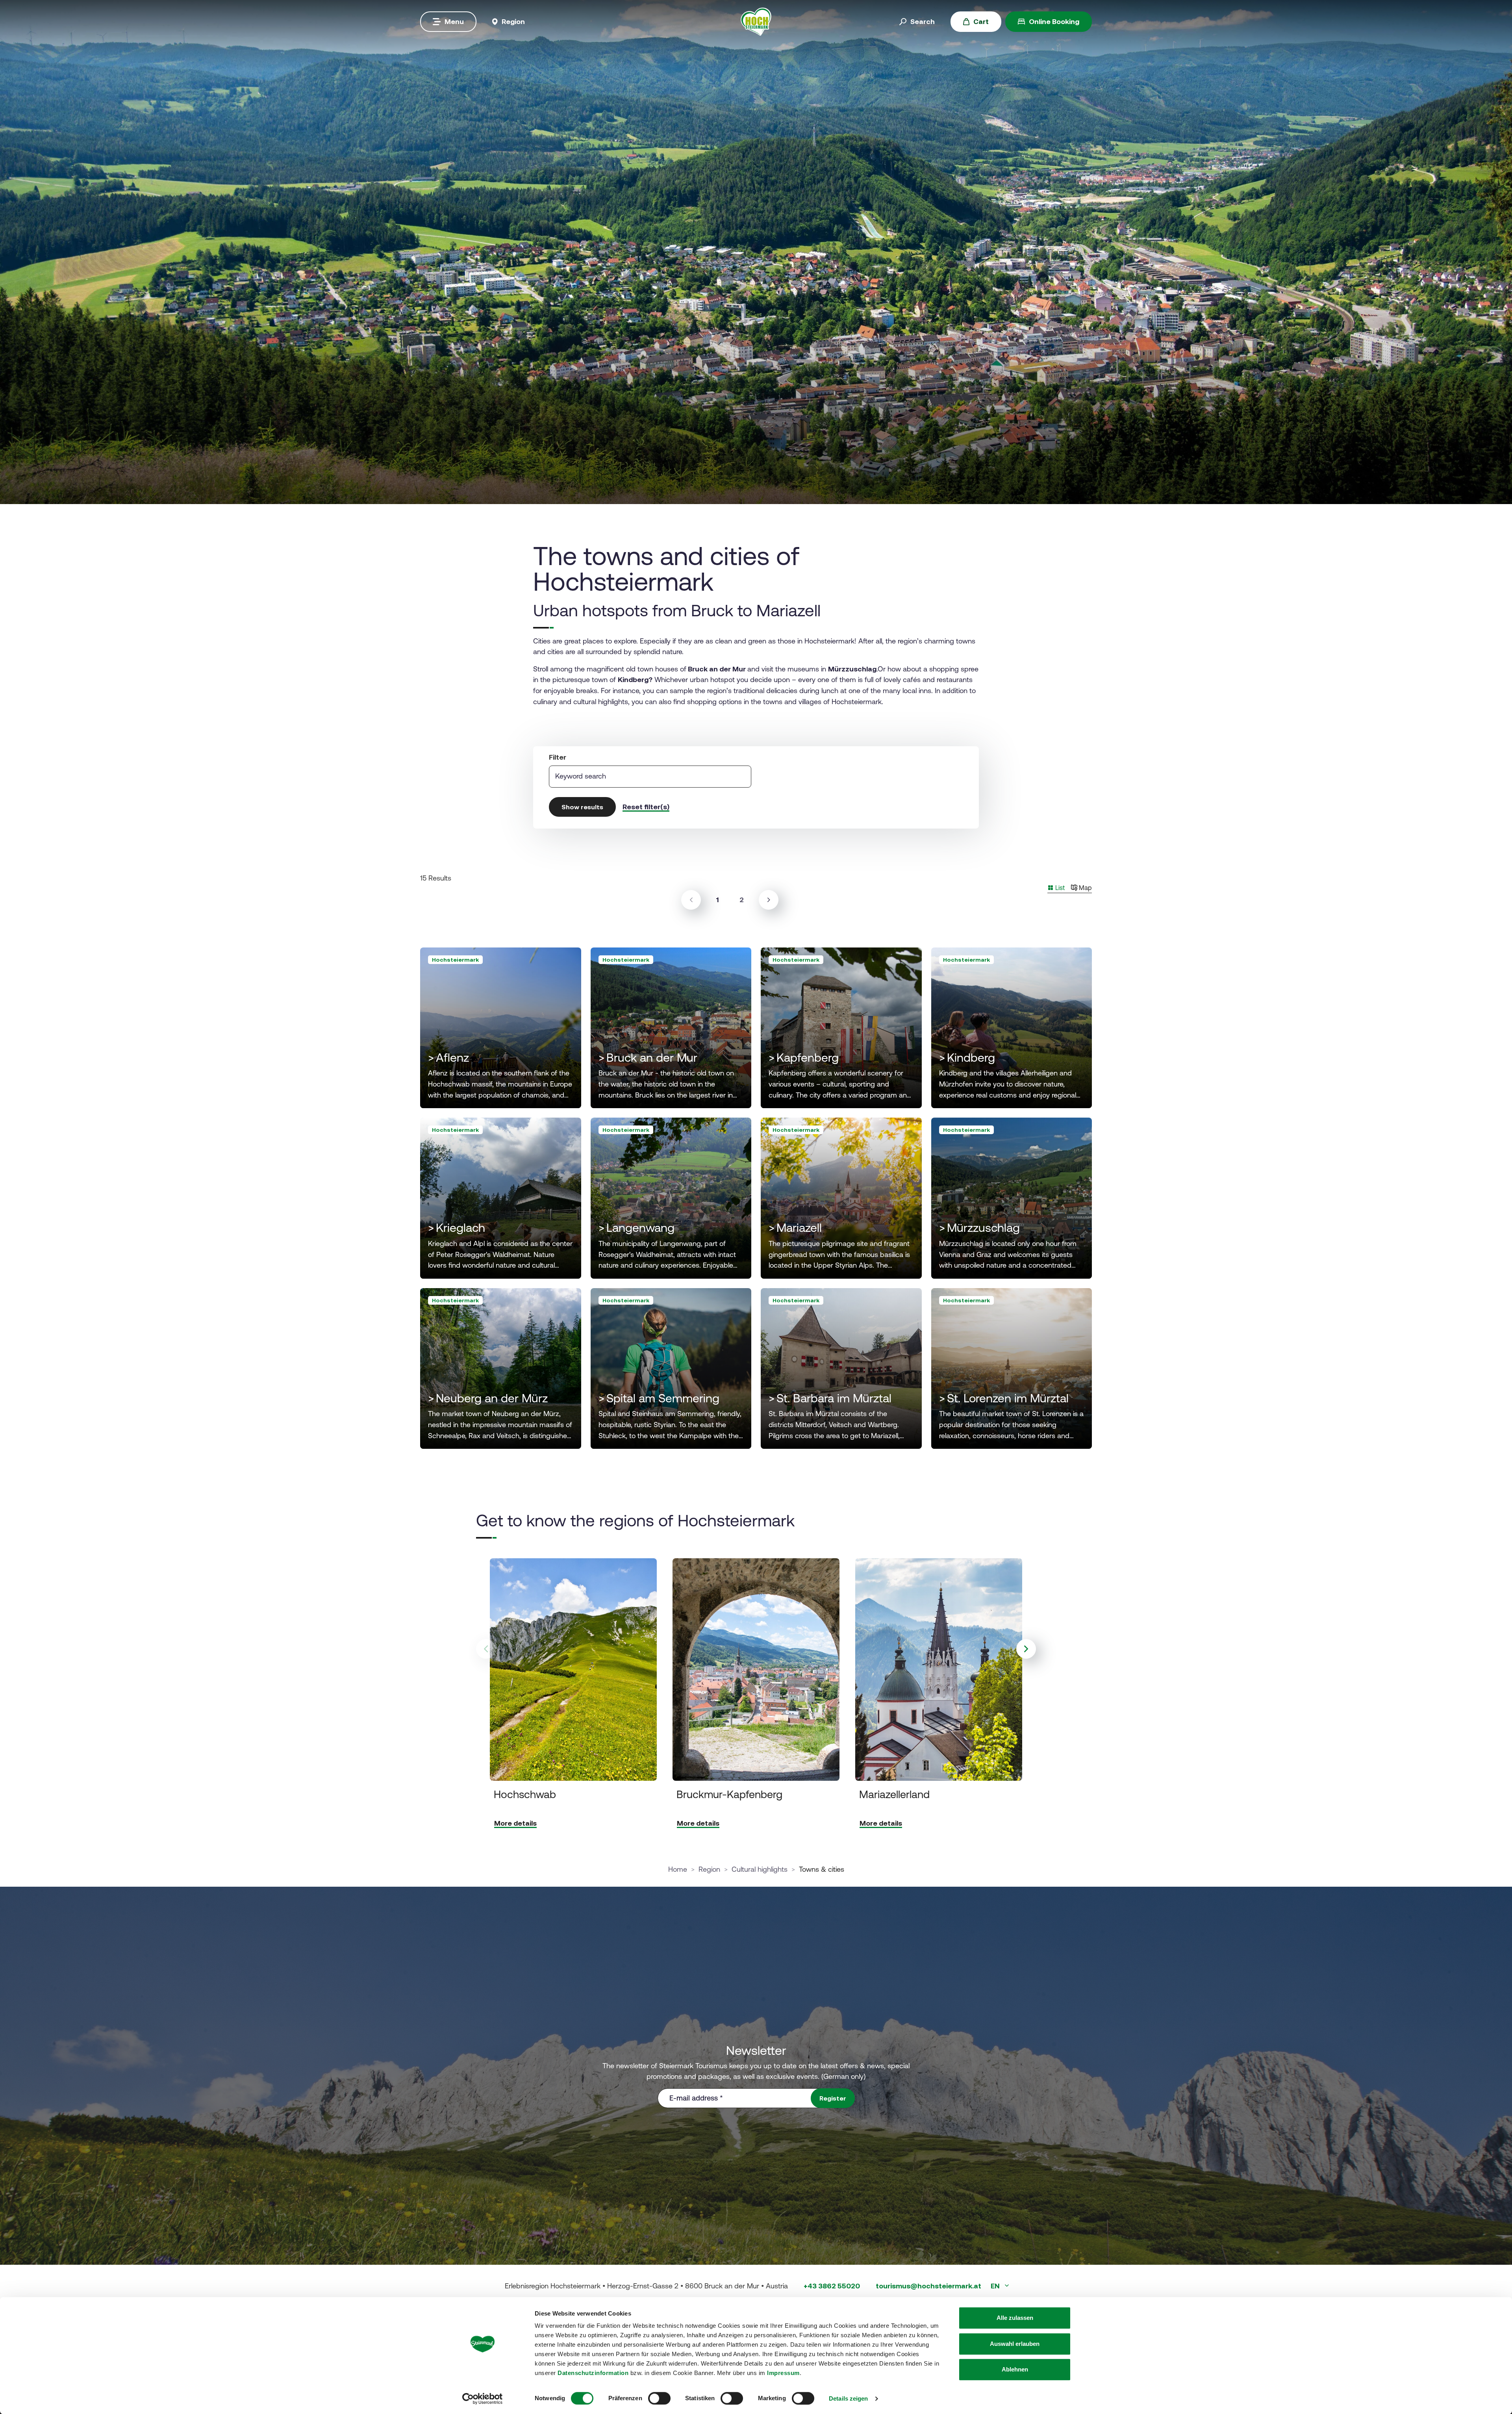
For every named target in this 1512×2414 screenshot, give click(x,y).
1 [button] (720, 899)
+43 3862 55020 (832, 2286)
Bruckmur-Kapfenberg (729, 1794)
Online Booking (1054, 21)
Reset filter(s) (646, 807)
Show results (582, 807)
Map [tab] (1085, 888)
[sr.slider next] (1026, 1649)
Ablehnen (1015, 2369)
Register (833, 2098)
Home (678, 1869)
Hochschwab (525, 1794)
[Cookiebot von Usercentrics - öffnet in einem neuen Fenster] (483, 2399)
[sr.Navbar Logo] (756, 21)
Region (709, 1869)
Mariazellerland (894, 1794)
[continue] (769, 900)
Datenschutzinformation (593, 2373)
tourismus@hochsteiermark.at (928, 2286)
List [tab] (1059, 888)
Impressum (783, 2373)
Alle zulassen (1015, 2318)
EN (996, 2286)
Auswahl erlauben (1015, 2344)
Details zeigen (848, 2398)
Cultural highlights (760, 1869)
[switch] (659, 2398)
